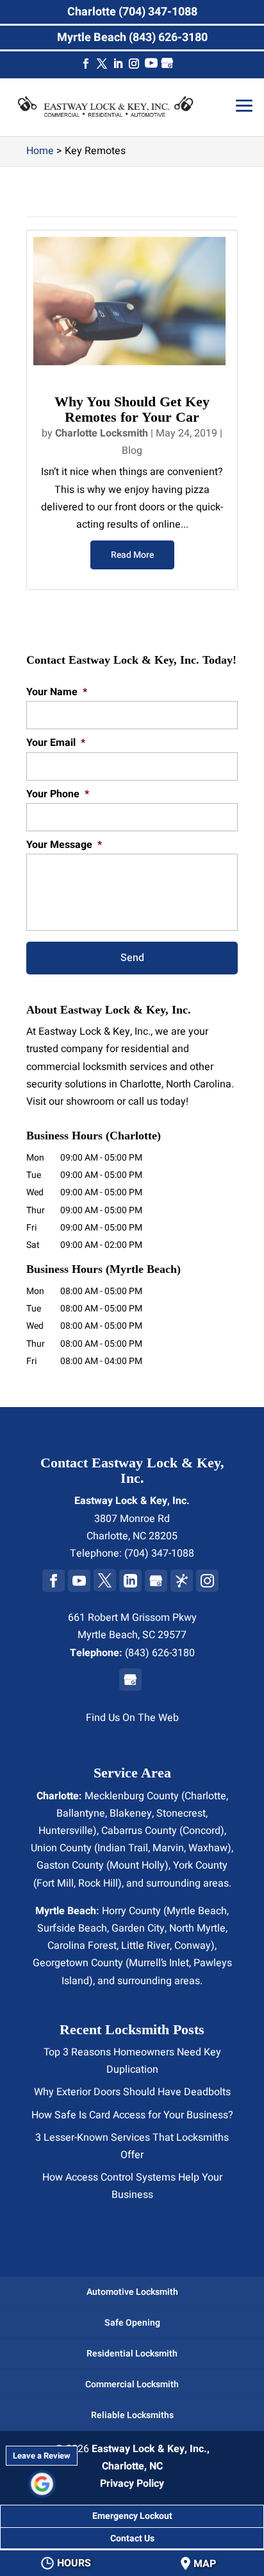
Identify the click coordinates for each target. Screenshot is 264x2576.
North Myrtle (197, 1928)
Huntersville (66, 1831)
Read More (132, 555)
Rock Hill (98, 1883)
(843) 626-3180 (160, 1653)
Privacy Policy (132, 2484)
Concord (202, 1831)
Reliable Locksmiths (132, 2415)
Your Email (56, 743)
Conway (193, 1946)
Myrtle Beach (197, 1911)
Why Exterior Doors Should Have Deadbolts (132, 2092)
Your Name (57, 692)
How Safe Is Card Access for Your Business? (132, 2115)
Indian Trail (123, 1848)
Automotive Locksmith (132, 2292)
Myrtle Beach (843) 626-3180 (132, 38)
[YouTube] (151, 66)
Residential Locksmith (132, 2354)
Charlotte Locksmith (102, 433)
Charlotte (205, 1796)
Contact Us (132, 2538)
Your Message (64, 845)
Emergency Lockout (132, 2516)
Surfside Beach (72, 1928)
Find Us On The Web (132, 1718)
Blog (132, 451)
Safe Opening (132, 2323)
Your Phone (58, 794)
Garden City (138, 1928)
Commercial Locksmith (132, 2384)
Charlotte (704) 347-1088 (132, 12)
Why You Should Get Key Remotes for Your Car (132, 409)
